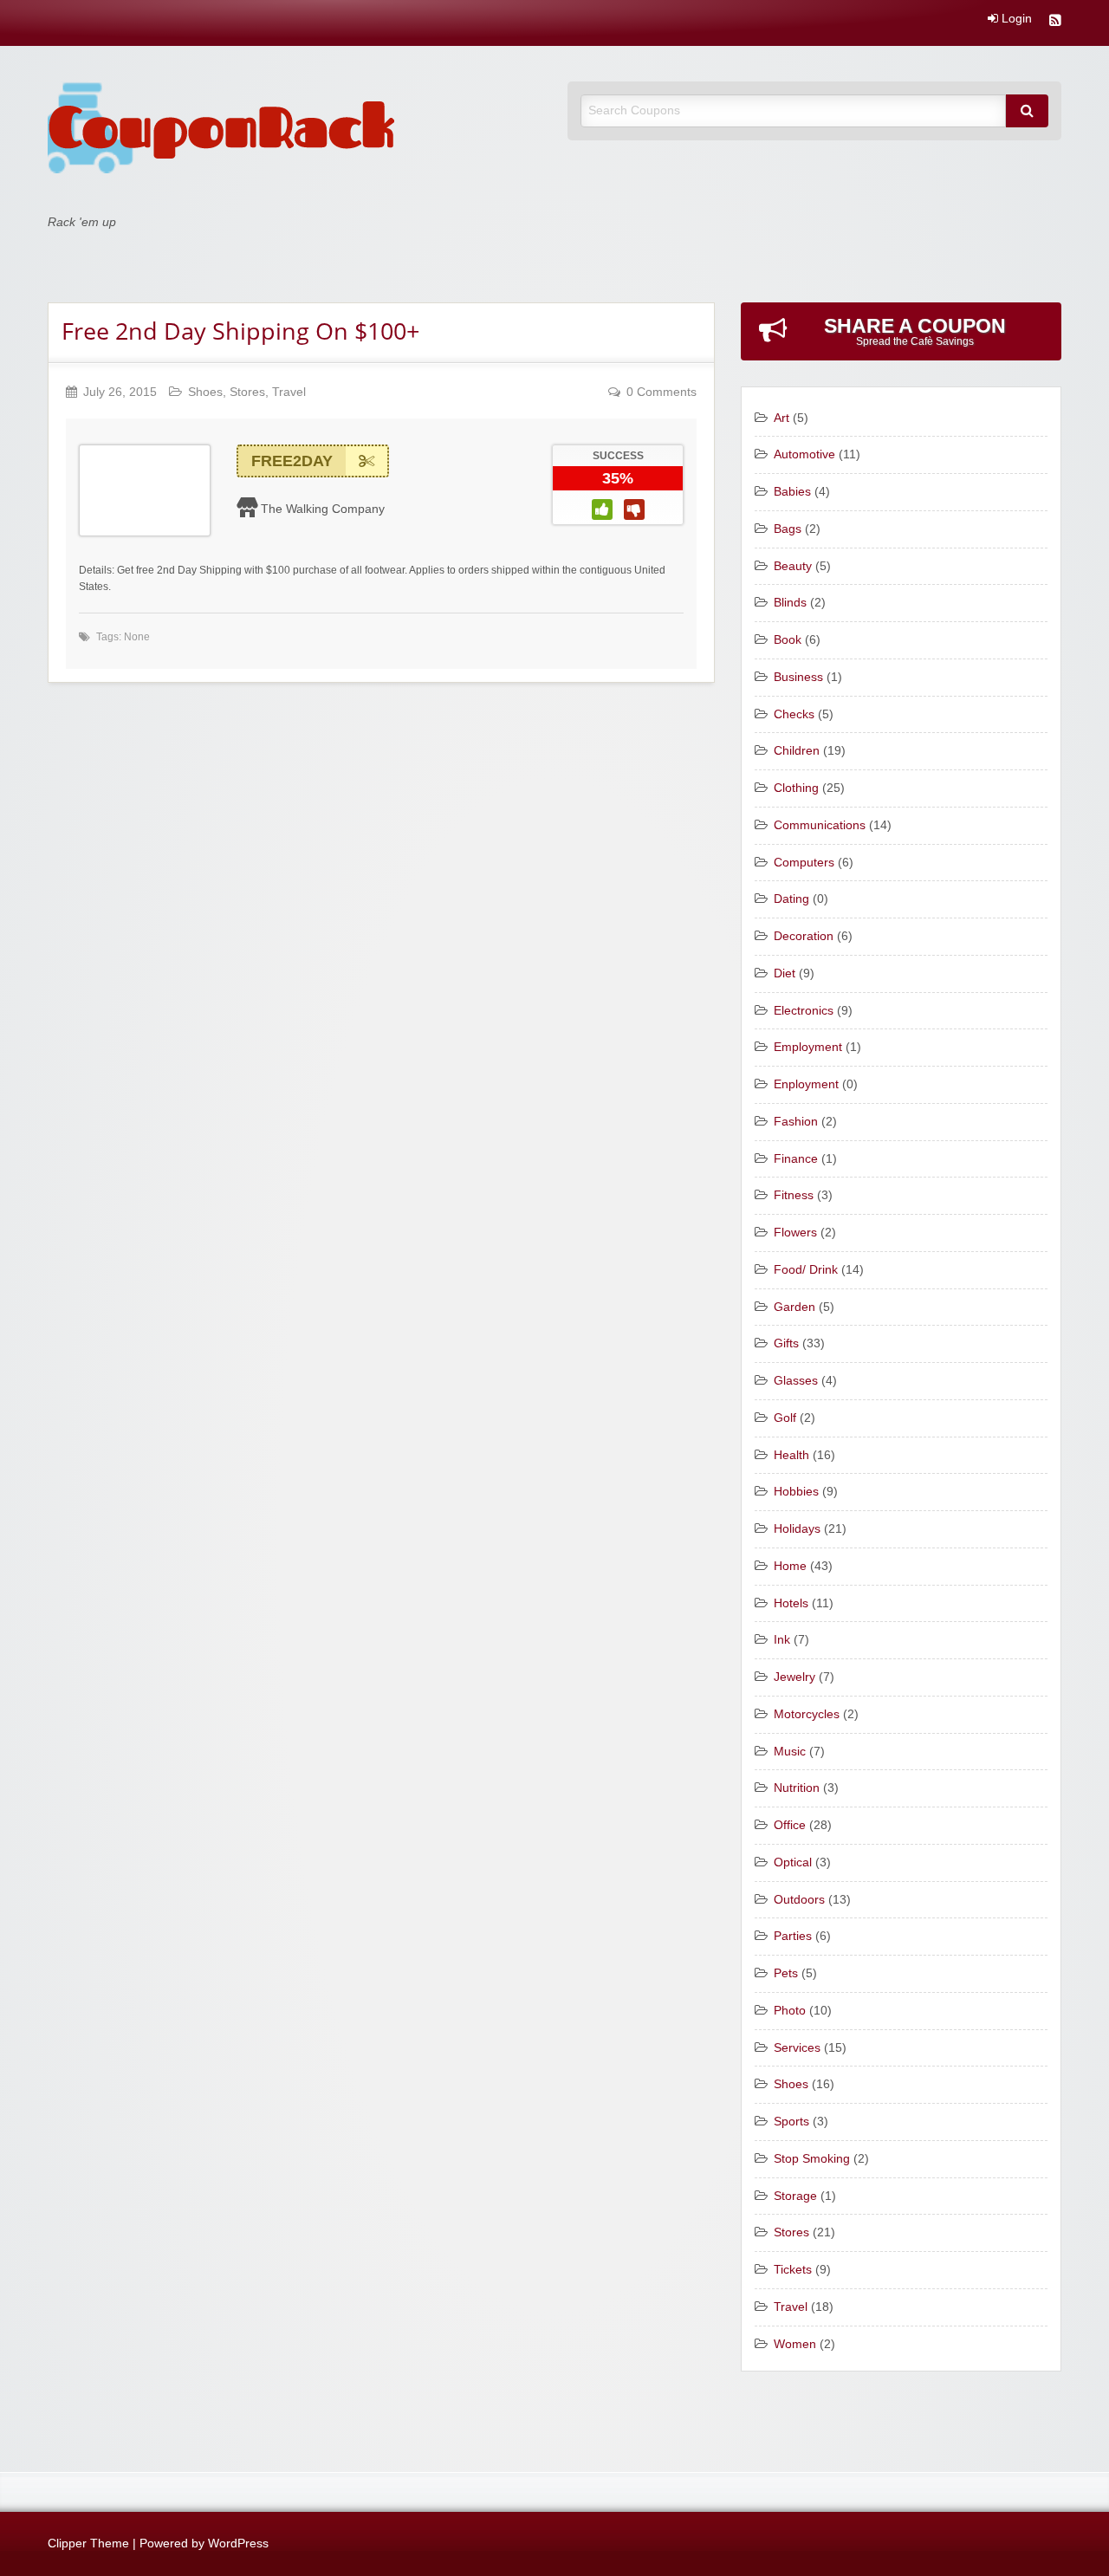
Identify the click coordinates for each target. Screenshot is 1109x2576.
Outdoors (799, 1900)
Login (1015, 19)
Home (790, 1566)
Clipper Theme (88, 2544)
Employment (808, 1047)
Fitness (794, 1195)
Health (791, 1455)
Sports (791, 2122)
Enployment (806, 1084)
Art (781, 418)
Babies (792, 492)
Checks (794, 714)
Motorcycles (807, 1714)
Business (798, 677)
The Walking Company (323, 509)
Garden (794, 1307)
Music (790, 1752)
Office (790, 1825)
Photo (790, 2011)
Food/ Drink (806, 1270)
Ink (782, 1640)
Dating (791, 899)
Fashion (796, 1122)
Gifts (786, 1343)
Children (797, 751)
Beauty (793, 566)
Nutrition (797, 1788)
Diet (785, 973)
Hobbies (796, 1492)
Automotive (804, 454)
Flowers (795, 1233)
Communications (820, 825)
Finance (796, 1159)
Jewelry (794, 1677)
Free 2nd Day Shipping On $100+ (240, 331)
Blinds (790, 603)
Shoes (205, 392)
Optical (793, 1862)
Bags (788, 529)
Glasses (796, 1381)
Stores (247, 392)
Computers (804, 863)
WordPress (238, 2544)
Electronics (804, 1011)
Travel (289, 392)
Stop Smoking (812, 2159)
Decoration (804, 936)
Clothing (796, 788)
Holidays (797, 1529)
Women (795, 2344)
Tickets (793, 2270)
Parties (793, 1936)
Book (788, 640)
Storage (795, 2196)
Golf (785, 1418)
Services (797, 2048)
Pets (786, 1973)
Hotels (791, 1603)
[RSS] (1055, 22)
